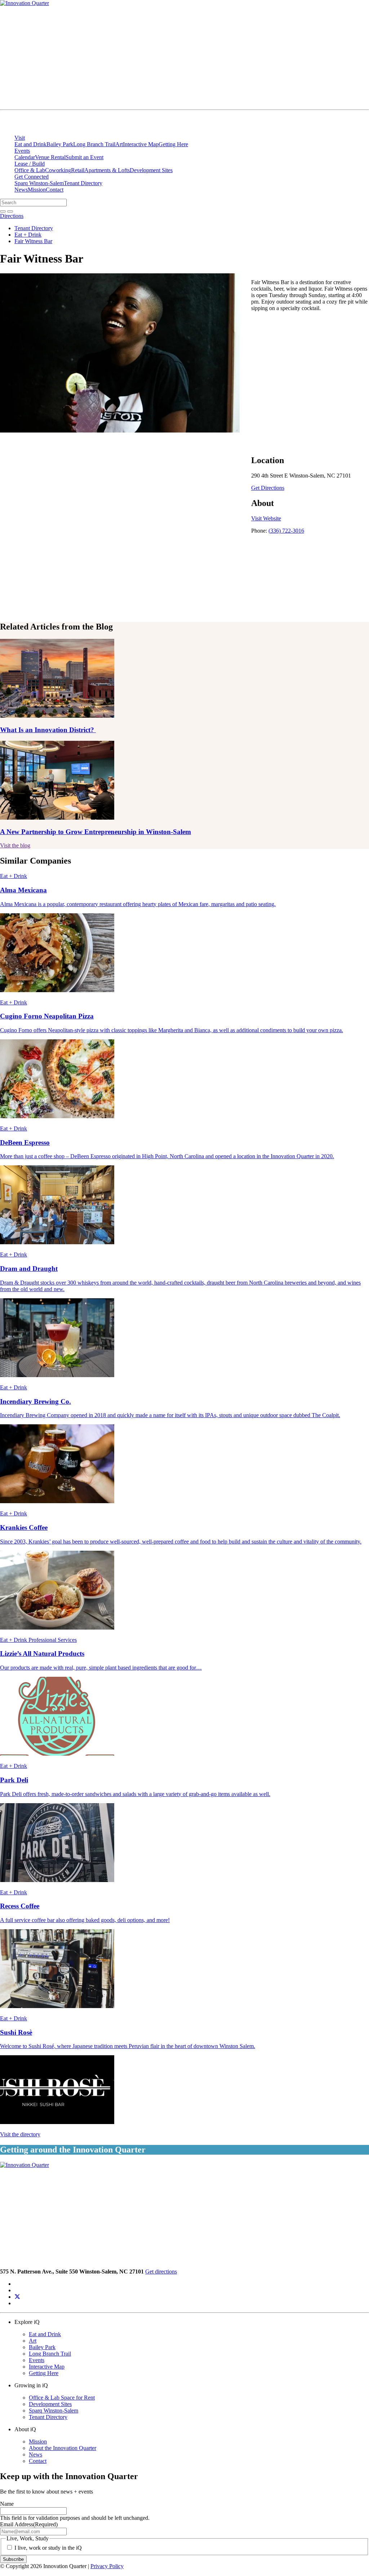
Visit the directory (20, 2134)
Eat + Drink (28, 235)
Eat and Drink (30, 144)
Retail (78, 170)
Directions (12, 216)
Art (119, 144)
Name (7, 2504)
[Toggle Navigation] (341, 105)
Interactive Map (141, 144)
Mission (37, 190)
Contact (55, 190)
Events (22, 151)
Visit (20, 138)
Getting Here (173, 144)
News (21, 190)
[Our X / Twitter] (17, 2297)
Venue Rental (50, 157)
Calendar (25, 157)
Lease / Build (30, 164)
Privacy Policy (107, 2566)
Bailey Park (60, 144)
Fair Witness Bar (33, 241)
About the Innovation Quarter (63, 2448)
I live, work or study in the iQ (48, 2548)
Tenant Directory (83, 183)
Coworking (58, 170)
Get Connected (32, 177)
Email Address (29, 2524)
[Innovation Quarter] (9, 126)
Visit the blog (15, 845)
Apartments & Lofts (107, 170)
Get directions (161, 2272)
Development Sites (151, 170)
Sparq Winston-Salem (39, 183)
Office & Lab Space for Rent (62, 2398)
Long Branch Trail (94, 144)
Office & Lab (30, 170)
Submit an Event (85, 157)
